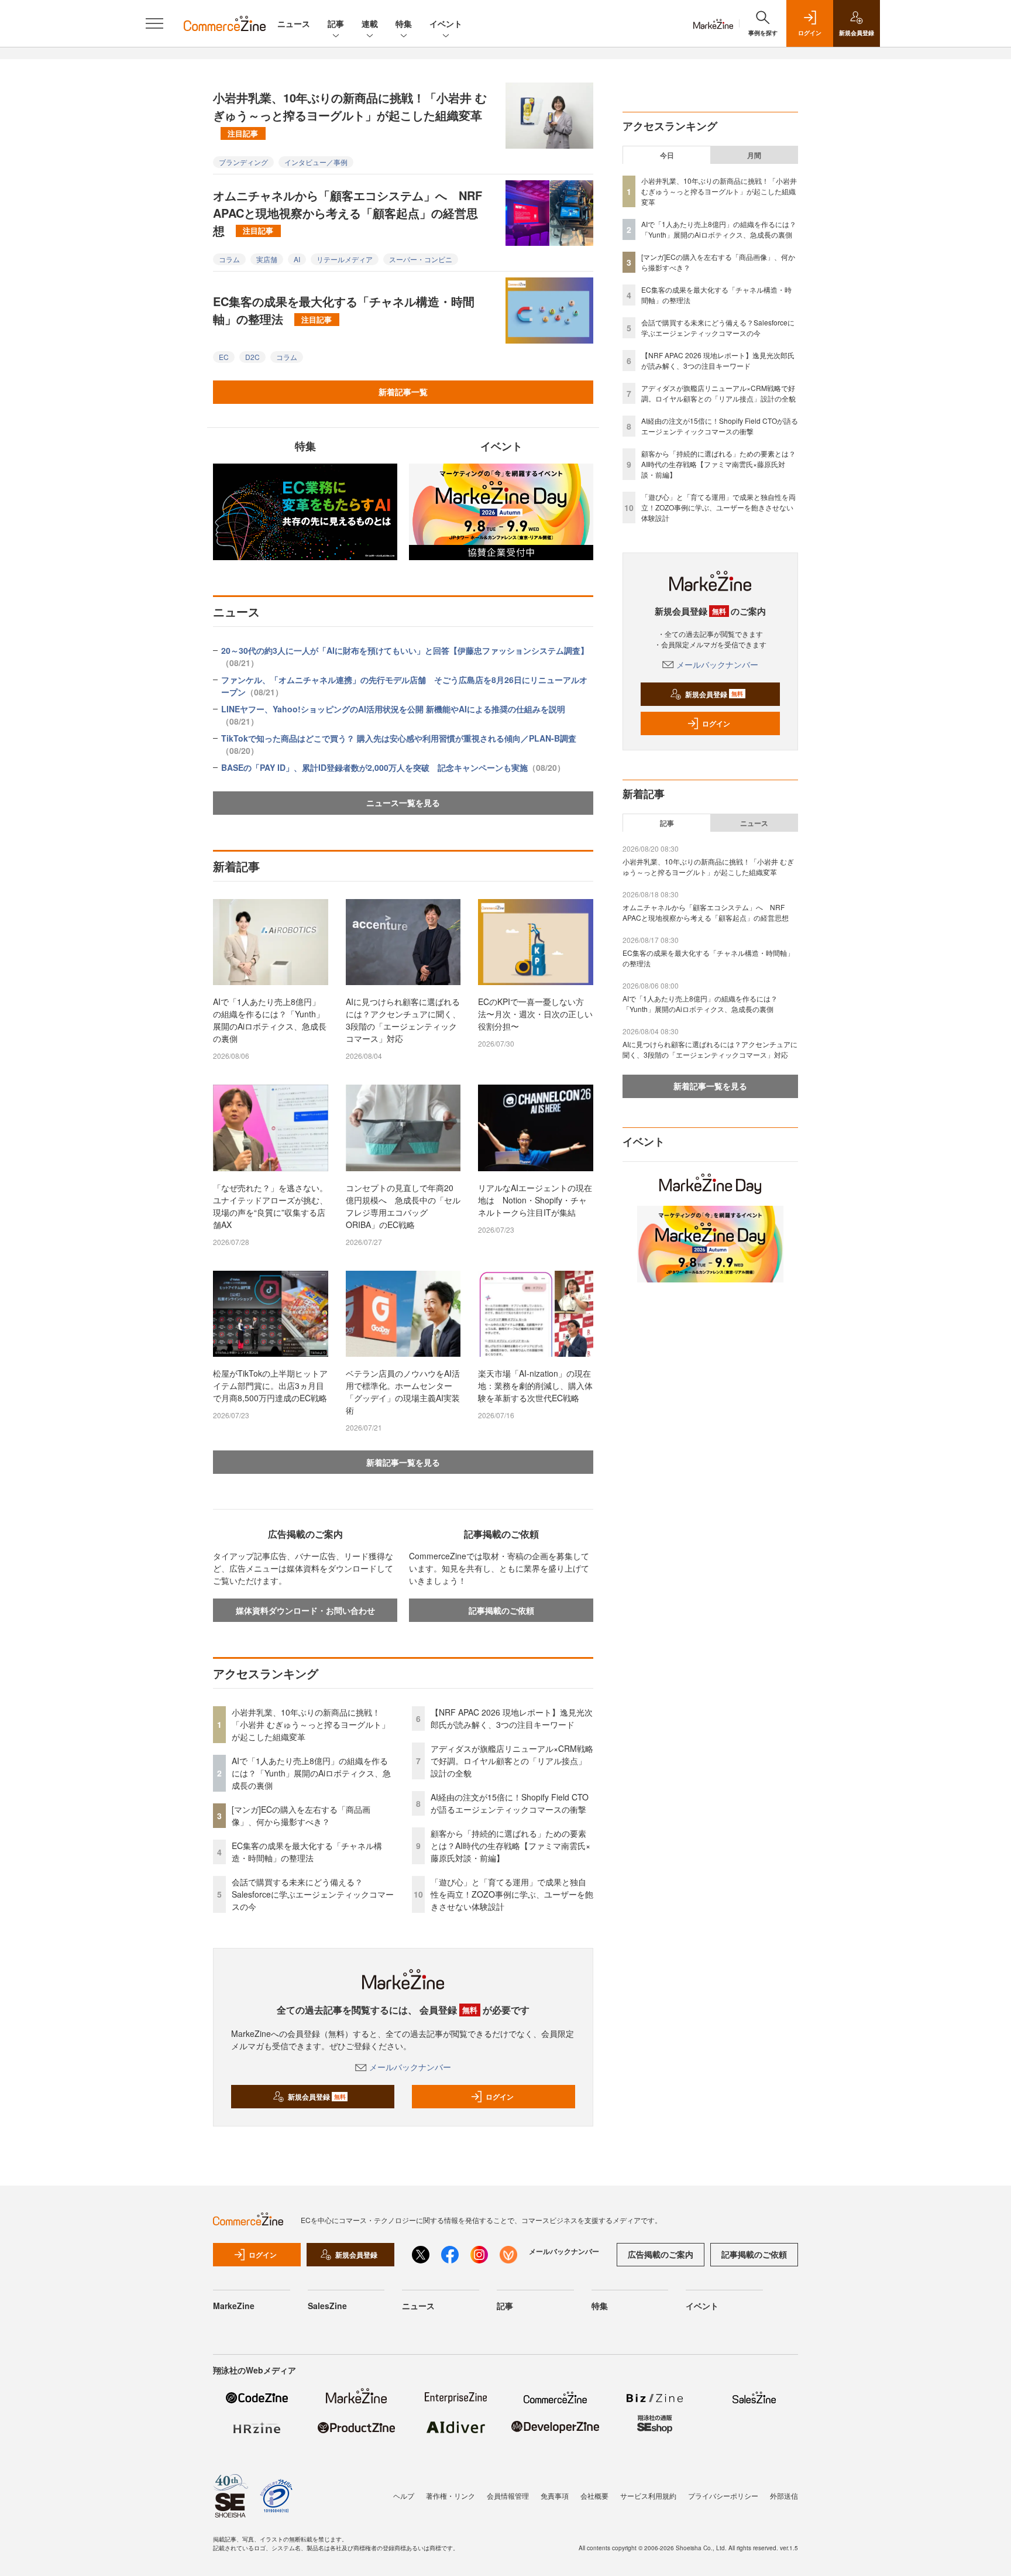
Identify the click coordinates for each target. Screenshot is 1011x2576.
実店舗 (267, 259)
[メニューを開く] (154, 23)
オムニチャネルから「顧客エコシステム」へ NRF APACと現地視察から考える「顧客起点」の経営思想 (348, 213)
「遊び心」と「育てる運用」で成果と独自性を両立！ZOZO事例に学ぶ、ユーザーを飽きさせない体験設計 (512, 1894)
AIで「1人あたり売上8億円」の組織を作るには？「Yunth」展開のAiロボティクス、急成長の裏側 (270, 1020)
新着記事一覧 (403, 392)
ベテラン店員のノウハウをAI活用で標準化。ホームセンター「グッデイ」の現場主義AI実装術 (403, 1392)
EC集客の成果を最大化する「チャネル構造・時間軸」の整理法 (344, 310)
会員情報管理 (508, 2496)
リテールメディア (345, 259)
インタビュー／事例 (316, 162)
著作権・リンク (451, 2496)
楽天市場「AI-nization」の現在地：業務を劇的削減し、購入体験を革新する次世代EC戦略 (535, 1385)
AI (297, 259)
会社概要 (594, 2496)
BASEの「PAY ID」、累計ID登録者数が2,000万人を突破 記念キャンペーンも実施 (393, 767)
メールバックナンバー (410, 2067)
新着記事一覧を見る (403, 1462)
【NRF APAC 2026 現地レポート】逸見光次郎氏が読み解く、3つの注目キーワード (512, 1718)
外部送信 (784, 2496)
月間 (754, 155)
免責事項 (555, 2496)
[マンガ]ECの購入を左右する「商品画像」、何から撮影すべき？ (301, 1815)
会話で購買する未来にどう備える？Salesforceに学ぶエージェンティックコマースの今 (313, 1894)
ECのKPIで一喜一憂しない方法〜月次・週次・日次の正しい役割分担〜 (535, 1014)
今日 (667, 155)
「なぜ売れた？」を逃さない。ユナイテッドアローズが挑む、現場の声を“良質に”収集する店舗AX (270, 1206)
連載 (370, 23)
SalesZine (327, 2306)
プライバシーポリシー (723, 2496)
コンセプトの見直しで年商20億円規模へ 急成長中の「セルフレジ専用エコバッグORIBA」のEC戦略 (403, 1206)
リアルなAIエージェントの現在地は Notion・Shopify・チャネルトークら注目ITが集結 (535, 1200)
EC (224, 357)
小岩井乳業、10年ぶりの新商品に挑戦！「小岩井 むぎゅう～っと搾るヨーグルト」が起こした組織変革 (350, 114)
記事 (336, 23)
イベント (446, 23)
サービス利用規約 (648, 2496)
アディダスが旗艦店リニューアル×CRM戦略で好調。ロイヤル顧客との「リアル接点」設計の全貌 (512, 1761)
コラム (229, 259)
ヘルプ (404, 2496)
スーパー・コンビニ (421, 259)
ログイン (500, 2097)
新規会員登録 (317, 2097)
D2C (252, 357)
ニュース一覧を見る (403, 802)
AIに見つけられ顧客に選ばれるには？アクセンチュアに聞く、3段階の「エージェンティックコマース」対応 (403, 1020)
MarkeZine (234, 2306)
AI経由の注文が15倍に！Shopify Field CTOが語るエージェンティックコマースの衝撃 (510, 1803)
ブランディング (243, 162)
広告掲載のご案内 (661, 2254)
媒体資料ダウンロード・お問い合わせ (305, 1610)
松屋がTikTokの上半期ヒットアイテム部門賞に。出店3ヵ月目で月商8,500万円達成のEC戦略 (270, 1385)
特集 (404, 23)
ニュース (294, 23)
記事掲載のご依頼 (501, 1610)
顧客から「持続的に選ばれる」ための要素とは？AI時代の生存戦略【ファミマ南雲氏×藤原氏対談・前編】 (510, 1846)
